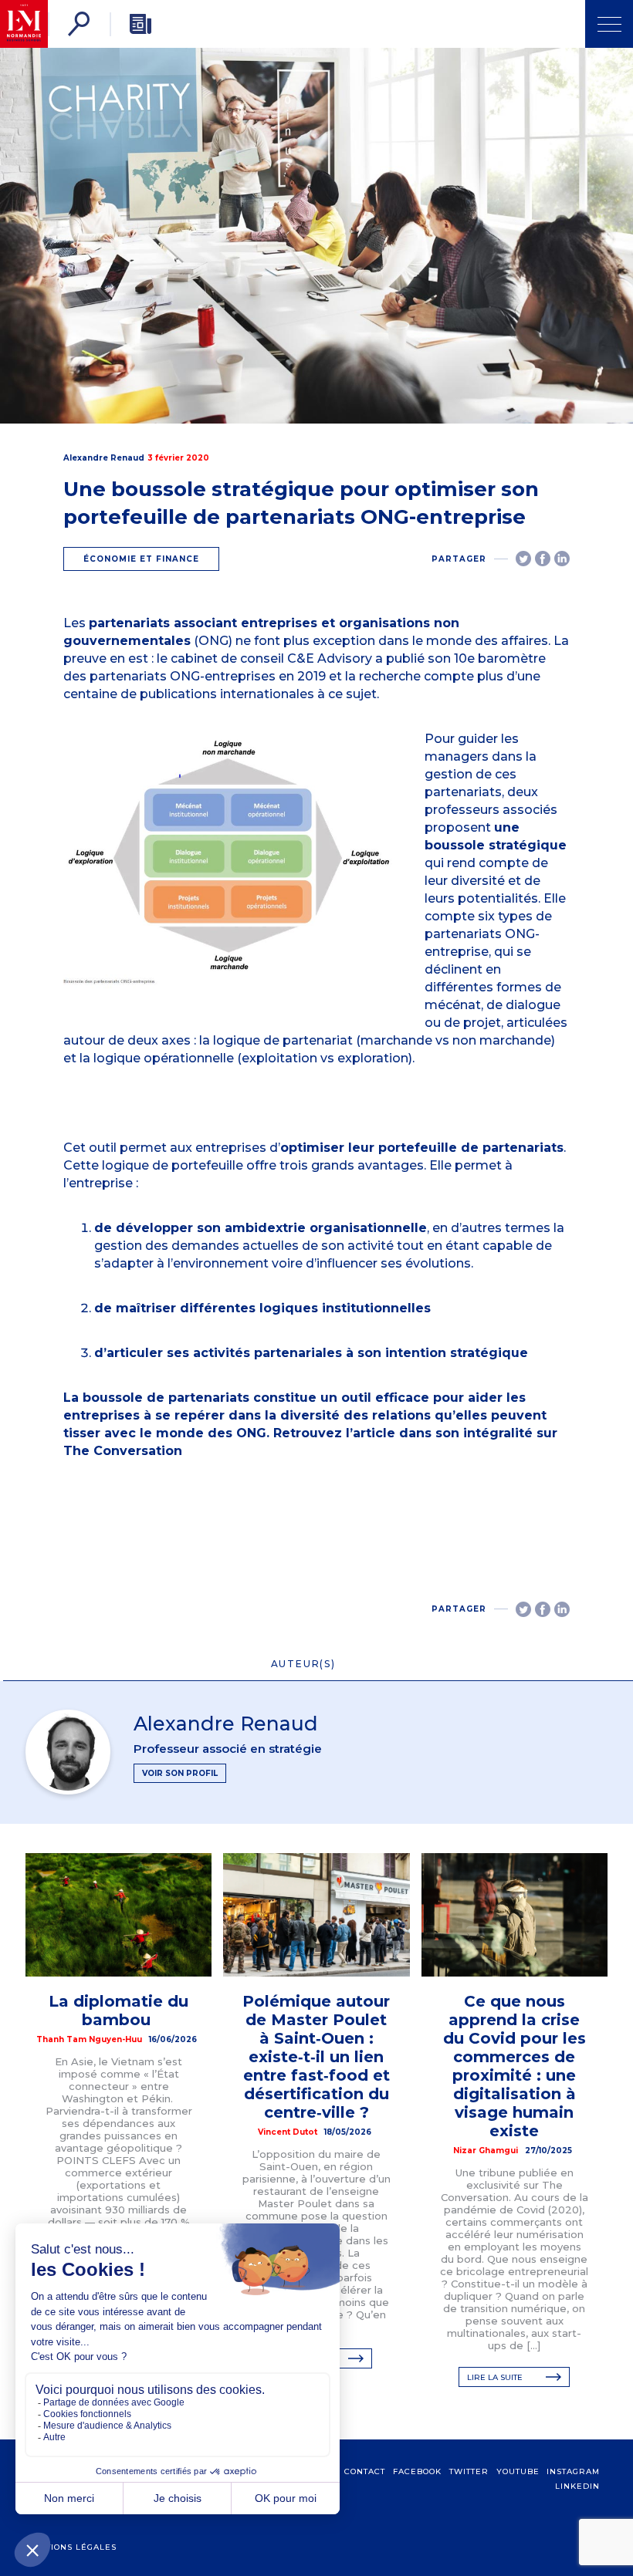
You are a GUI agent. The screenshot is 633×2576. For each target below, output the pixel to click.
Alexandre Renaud (104, 458)
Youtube (518, 2471)
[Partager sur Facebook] (543, 559)
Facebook (417, 2471)
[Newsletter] (140, 24)
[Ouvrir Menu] (609, 24)
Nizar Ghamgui (486, 2151)
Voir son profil (180, 1773)
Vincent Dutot (288, 2132)
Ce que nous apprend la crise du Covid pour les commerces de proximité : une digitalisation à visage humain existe (515, 2066)
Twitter (469, 2471)
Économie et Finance (141, 559)
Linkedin (577, 2486)
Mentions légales (71, 2547)
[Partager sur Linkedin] (562, 559)
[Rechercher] (79, 24)
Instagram (573, 2471)
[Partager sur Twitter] (523, 559)
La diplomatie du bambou (118, 2010)
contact (365, 2471)
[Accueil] (24, 24)
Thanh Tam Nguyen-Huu (89, 2039)
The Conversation (123, 1451)
